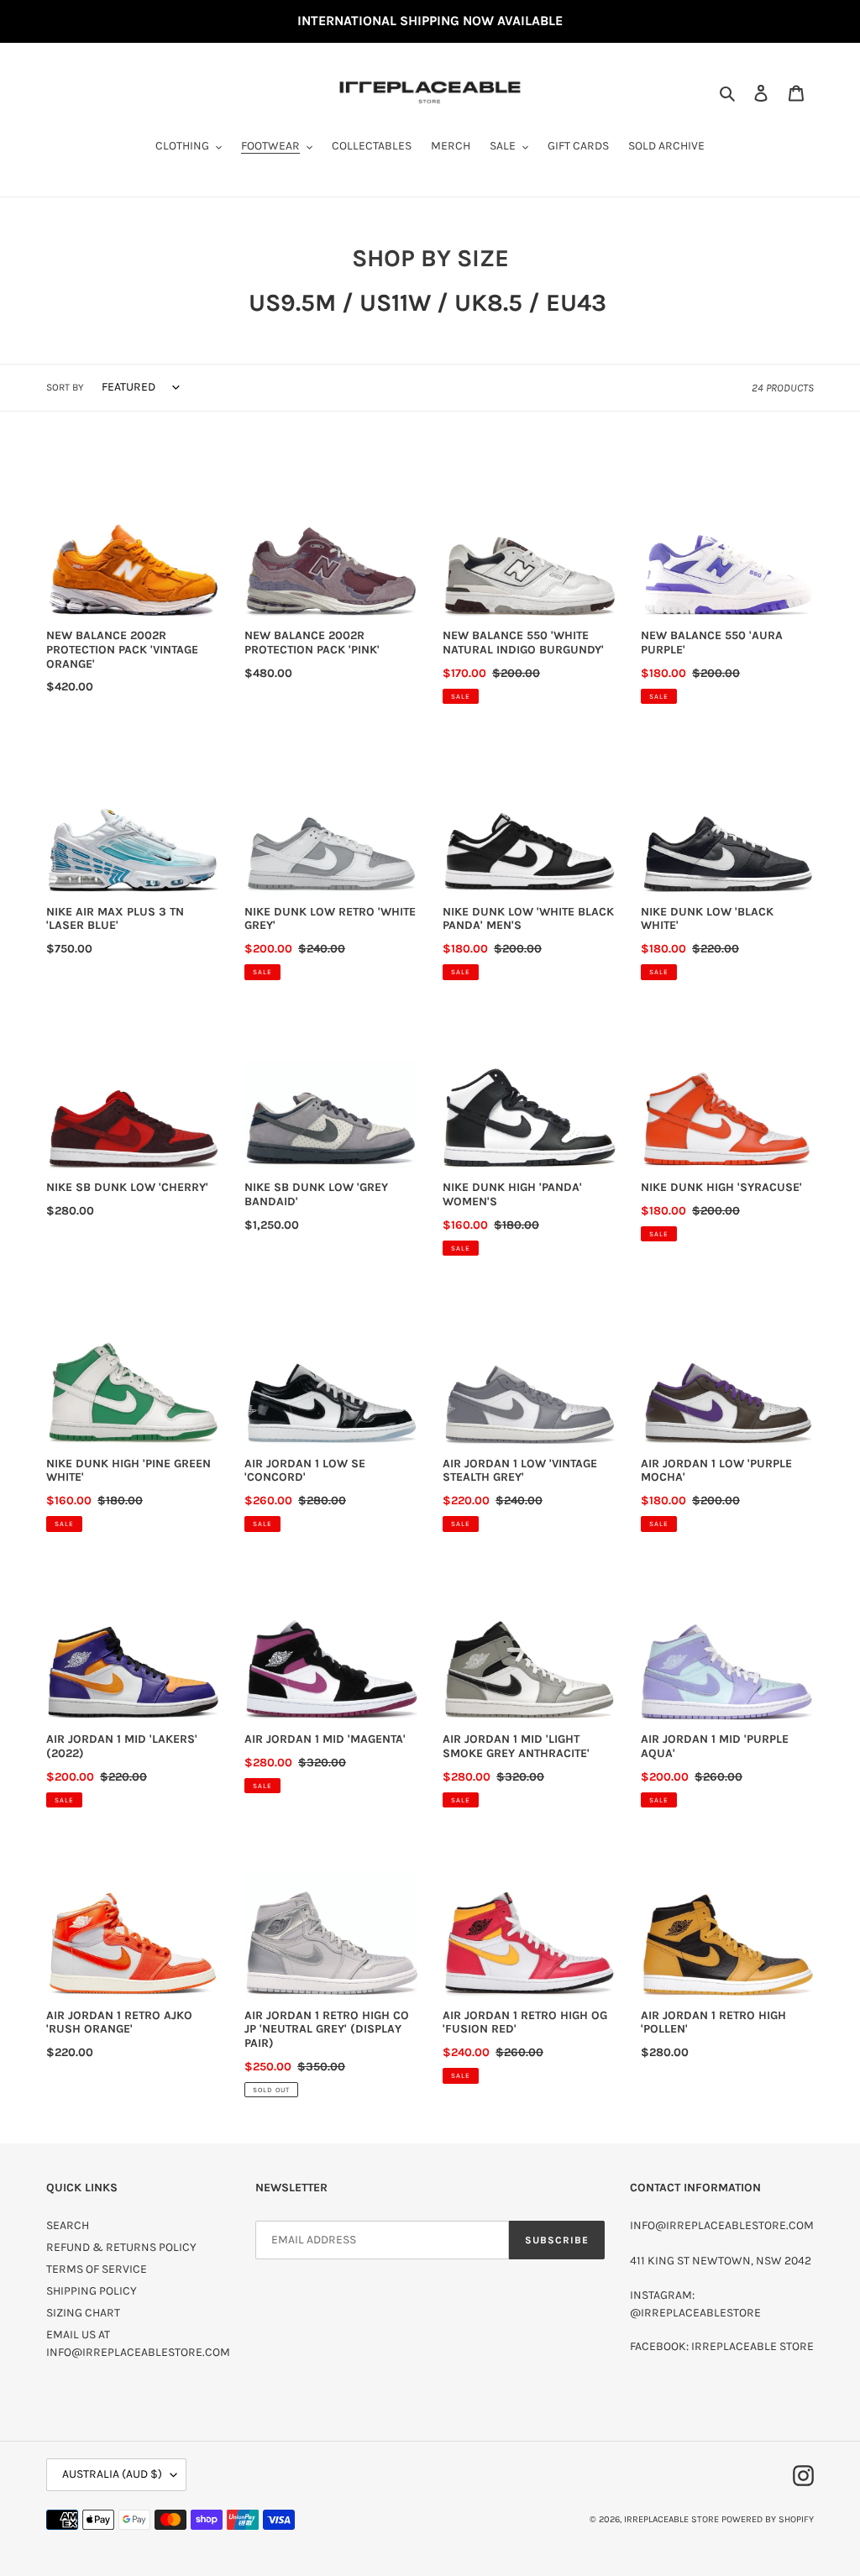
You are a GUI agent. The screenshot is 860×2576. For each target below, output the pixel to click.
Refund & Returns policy (121, 2247)
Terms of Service (97, 2269)
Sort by (65, 387)
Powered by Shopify (768, 2519)
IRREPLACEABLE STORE (671, 2519)
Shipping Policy (92, 2291)
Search (68, 2225)
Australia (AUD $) (112, 2474)
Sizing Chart (83, 2313)
